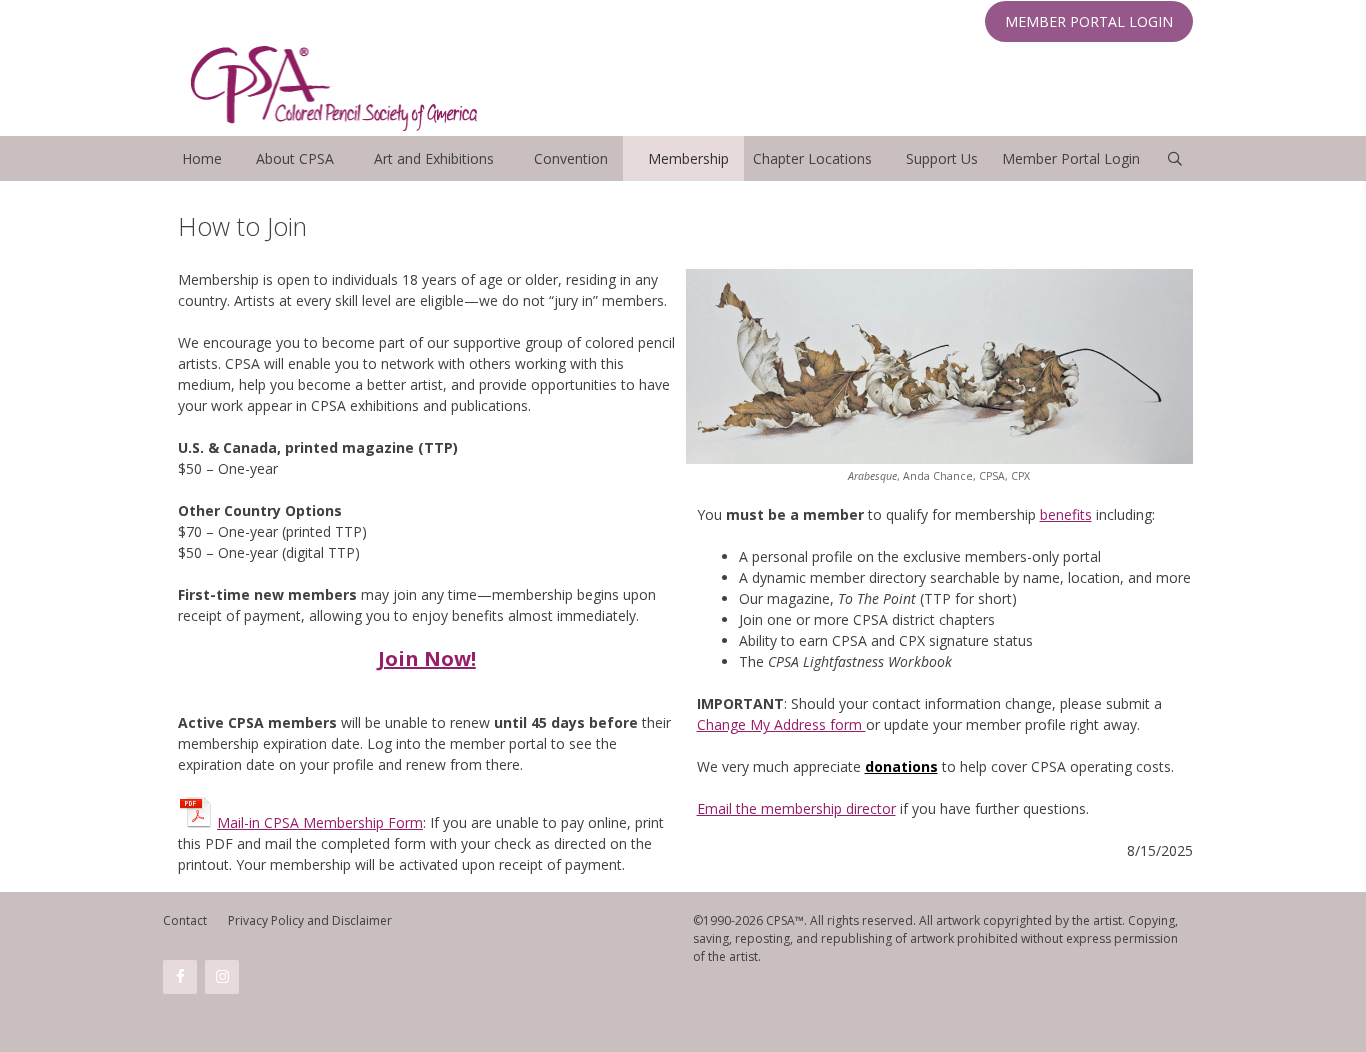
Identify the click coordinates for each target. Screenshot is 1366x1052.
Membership (688, 158)
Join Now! (427, 658)
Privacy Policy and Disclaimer (310, 920)
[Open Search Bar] (1175, 158)
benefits (1066, 514)
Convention (571, 158)
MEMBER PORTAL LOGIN (1089, 21)
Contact (185, 920)
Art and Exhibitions (434, 158)
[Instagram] (222, 977)
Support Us (942, 158)
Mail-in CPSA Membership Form (320, 822)
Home (202, 158)
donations (901, 766)
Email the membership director (796, 808)
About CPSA (295, 158)
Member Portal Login (1071, 158)
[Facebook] (180, 977)
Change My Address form (781, 724)
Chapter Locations (812, 158)
